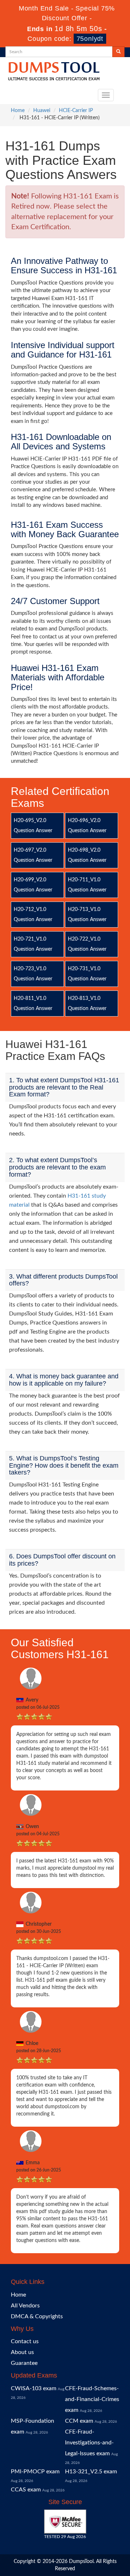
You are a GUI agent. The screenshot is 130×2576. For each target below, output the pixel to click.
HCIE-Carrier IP (76, 111)
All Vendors (25, 2306)
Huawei (42, 111)
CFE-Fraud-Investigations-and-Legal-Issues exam (89, 2443)
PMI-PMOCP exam (35, 2472)
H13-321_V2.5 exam (91, 2472)
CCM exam (79, 2421)
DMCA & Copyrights (37, 2316)
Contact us (25, 2341)
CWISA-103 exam (34, 2388)
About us (22, 2352)
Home (18, 111)
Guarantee (24, 2363)
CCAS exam (26, 2490)
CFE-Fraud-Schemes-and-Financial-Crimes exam (92, 2399)
